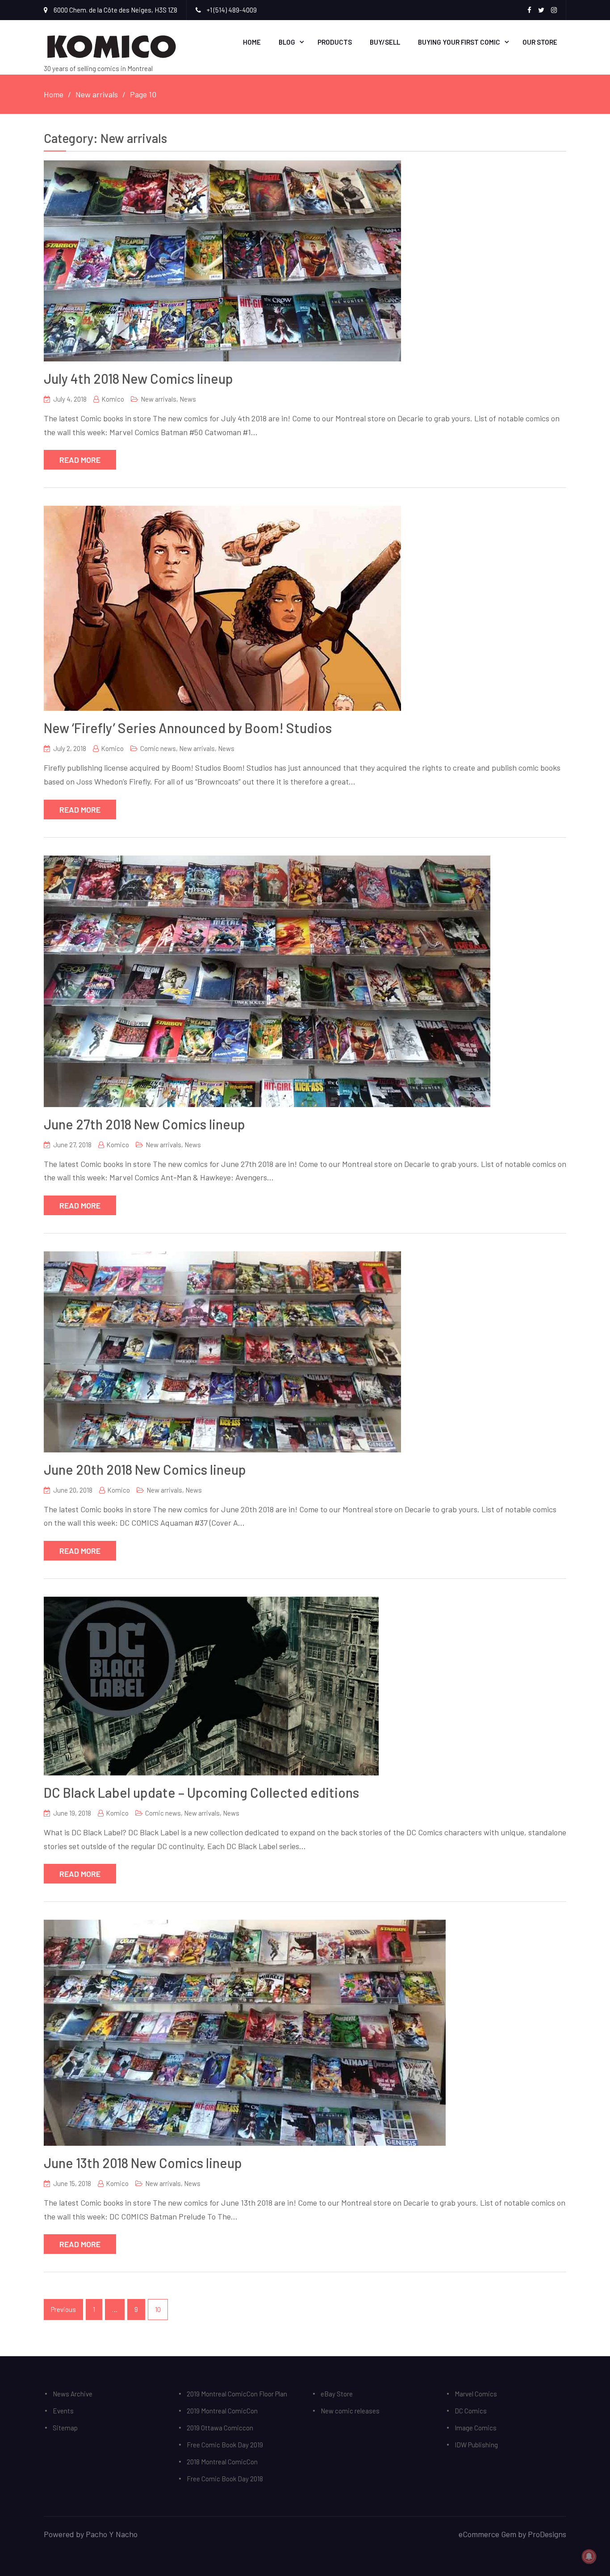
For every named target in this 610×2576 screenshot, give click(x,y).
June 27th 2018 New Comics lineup (144, 1124)
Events (63, 2411)
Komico (113, 399)
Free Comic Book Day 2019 (225, 2445)
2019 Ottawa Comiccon (220, 2428)
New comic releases (350, 2411)
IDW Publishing (476, 2445)
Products (335, 42)
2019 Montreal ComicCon (222, 2411)
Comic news (158, 748)
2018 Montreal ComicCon (222, 2462)
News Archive (73, 2394)
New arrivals (159, 399)
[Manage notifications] (589, 2556)
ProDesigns (547, 2534)
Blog (287, 42)
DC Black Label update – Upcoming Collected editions (201, 1792)
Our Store (540, 42)
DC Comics (471, 2411)
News (188, 399)
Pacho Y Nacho (112, 2534)
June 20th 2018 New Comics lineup (145, 1469)
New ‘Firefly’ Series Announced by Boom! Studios (188, 728)
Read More (80, 460)
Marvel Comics (476, 2394)
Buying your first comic (459, 42)
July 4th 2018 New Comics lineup (138, 378)
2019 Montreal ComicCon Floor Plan (237, 2394)
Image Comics (476, 2428)
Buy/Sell (385, 42)
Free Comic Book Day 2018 (225, 2479)
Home (252, 42)
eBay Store (337, 2394)
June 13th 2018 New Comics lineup (143, 2163)
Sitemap (65, 2428)
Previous (63, 2309)
